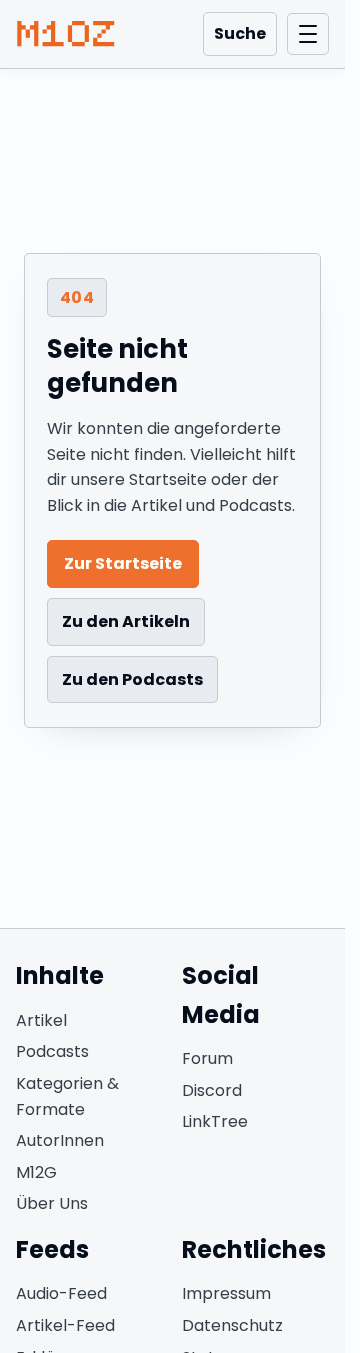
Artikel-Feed (65, 1325)
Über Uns (52, 1203)
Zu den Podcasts (132, 679)
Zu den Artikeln (126, 621)
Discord (212, 1090)
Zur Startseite (123, 563)
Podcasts (52, 1051)
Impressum (226, 1293)
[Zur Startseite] (66, 34)
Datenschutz (232, 1325)
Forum (207, 1058)
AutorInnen (60, 1140)
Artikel (41, 1020)
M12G (36, 1172)
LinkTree (215, 1121)
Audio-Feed (61, 1293)
